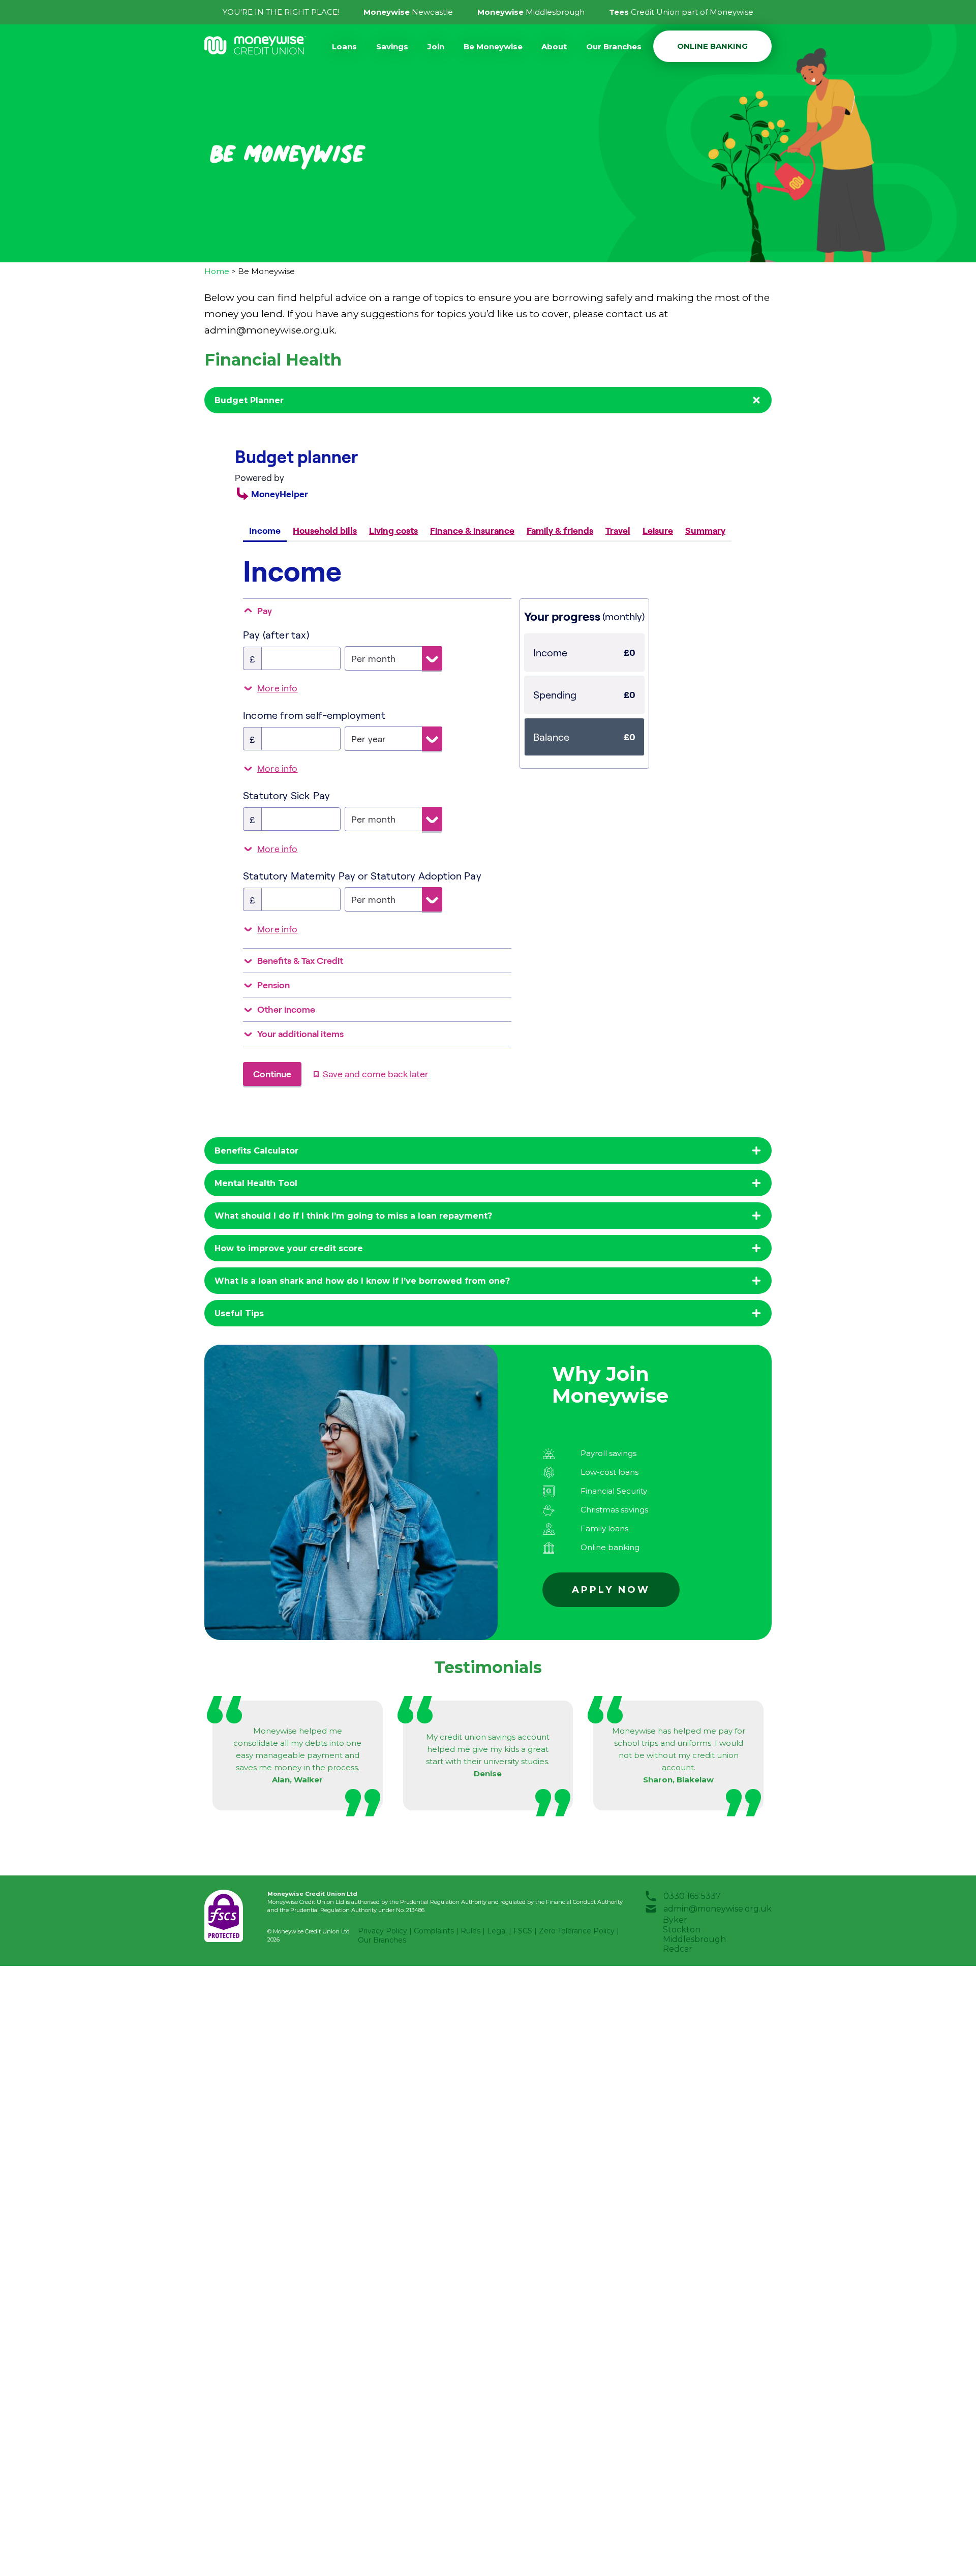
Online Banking (712, 46)
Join (436, 47)
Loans (344, 47)
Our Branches (614, 47)
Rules (470, 1931)
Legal (497, 1931)
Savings (392, 47)
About (554, 47)
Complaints (434, 1931)
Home (217, 271)
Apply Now (611, 1590)
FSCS (523, 1931)
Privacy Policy (383, 1931)
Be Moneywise (493, 47)
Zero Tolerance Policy (577, 1931)
